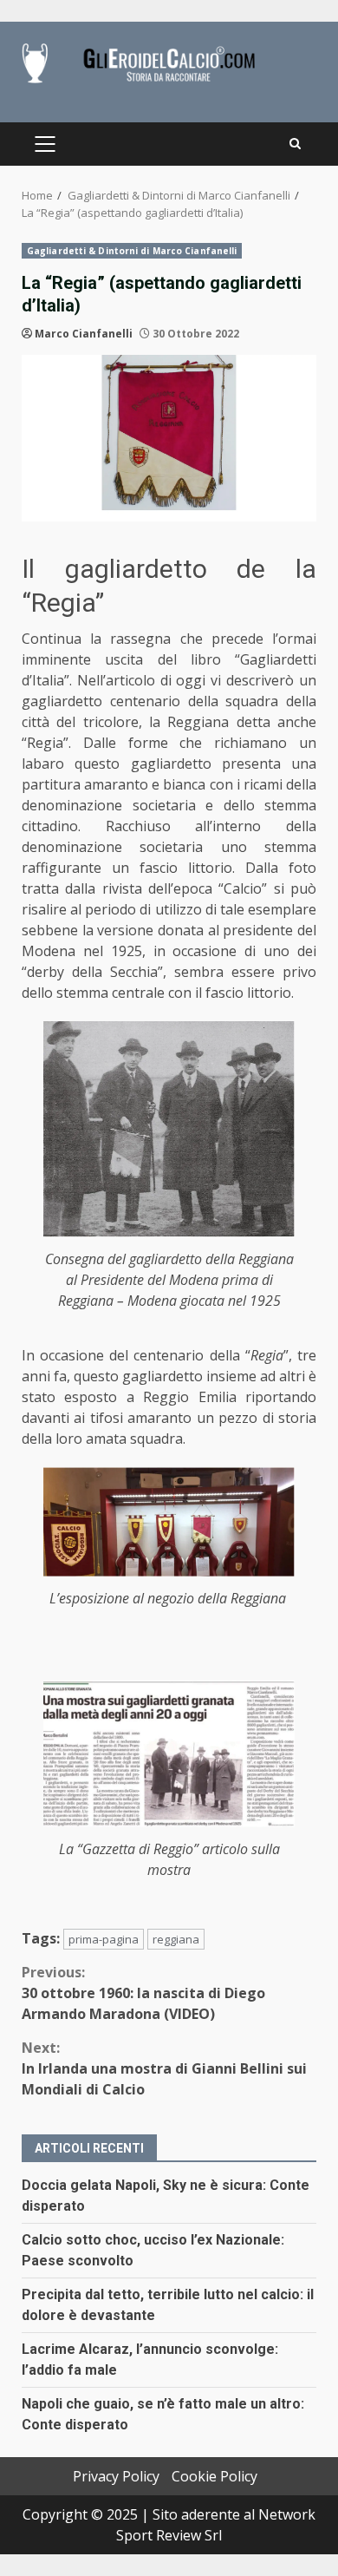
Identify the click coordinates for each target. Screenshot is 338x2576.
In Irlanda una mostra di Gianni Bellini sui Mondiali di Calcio (164, 2068)
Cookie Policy (214, 2476)
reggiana (176, 1939)
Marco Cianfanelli (84, 334)
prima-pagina (104, 1939)
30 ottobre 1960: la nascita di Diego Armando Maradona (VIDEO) (143, 1993)
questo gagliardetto (143, 764)
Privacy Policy (116, 2476)
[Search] (295, 144)
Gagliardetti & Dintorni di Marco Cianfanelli (132, 251)
